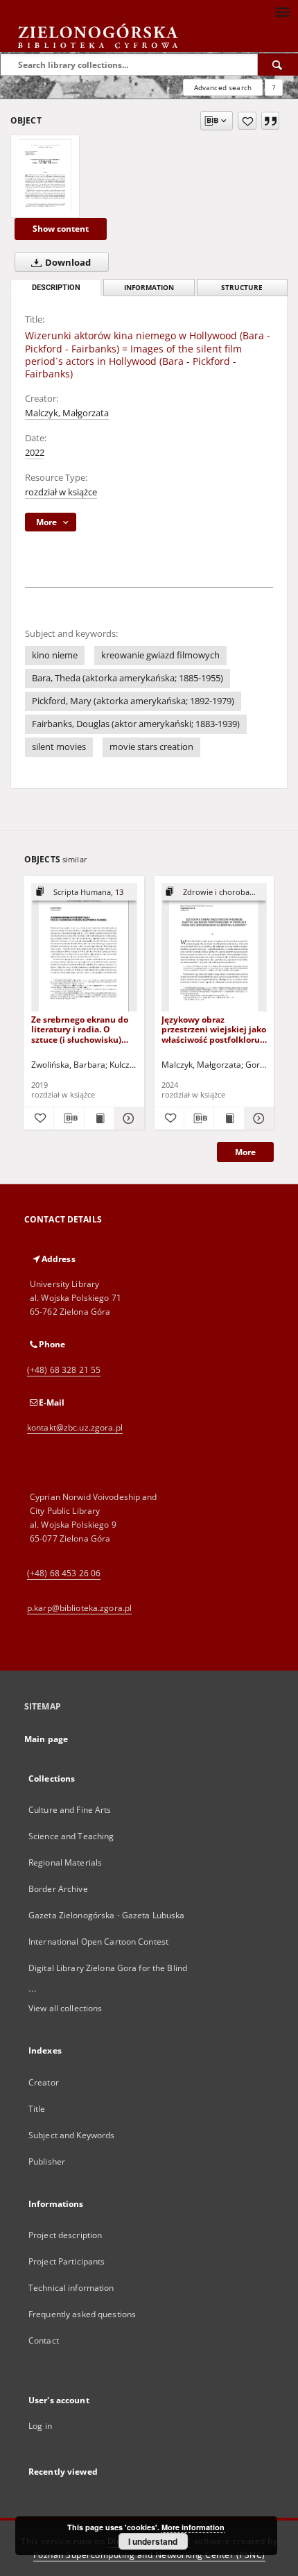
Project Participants (67, 2261)
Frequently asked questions (82, 2314)
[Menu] (282, 11)
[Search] (278, 65)
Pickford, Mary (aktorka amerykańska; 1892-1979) (133, 701)
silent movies (59, 747)
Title (37, 2109)
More (245, 1152)
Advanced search (223, 87)
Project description (65, 2235)
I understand (153, 2541)
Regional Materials (65, 1862)
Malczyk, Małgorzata (67, 413)
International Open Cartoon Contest (98, 1942)
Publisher (47, 2161)
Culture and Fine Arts (70, 1810)
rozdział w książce (61, 492)
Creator (44, 2082)
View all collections (65, 2008)
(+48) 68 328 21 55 (64, 1370)
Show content (61, 229)
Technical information (71, 2288)
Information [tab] (149, 288)
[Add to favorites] (247, 121)
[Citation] (270, 121)
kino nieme (55, 655)
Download (67, 263)
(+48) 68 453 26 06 (64, 1573)
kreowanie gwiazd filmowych (160, 655)
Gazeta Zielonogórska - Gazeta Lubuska (106, 1915)
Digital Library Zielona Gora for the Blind (108, 1968)
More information (193, 2527)
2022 (35, 453)
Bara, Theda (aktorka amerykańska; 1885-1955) (128, 678)
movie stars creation (151, 747)
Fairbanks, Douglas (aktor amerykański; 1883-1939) (136, 724)
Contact (44, 2340)
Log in (40, 2426)
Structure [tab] (242, 288)
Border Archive (58, 1889)
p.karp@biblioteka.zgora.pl (79, 1608)
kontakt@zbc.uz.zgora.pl (75, 1427)
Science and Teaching (71, 1836)
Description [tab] (56, 288)
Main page (46, 1739)
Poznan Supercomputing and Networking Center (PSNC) (149, 2555)
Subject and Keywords (71, 2135)
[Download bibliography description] (69, 1118)
